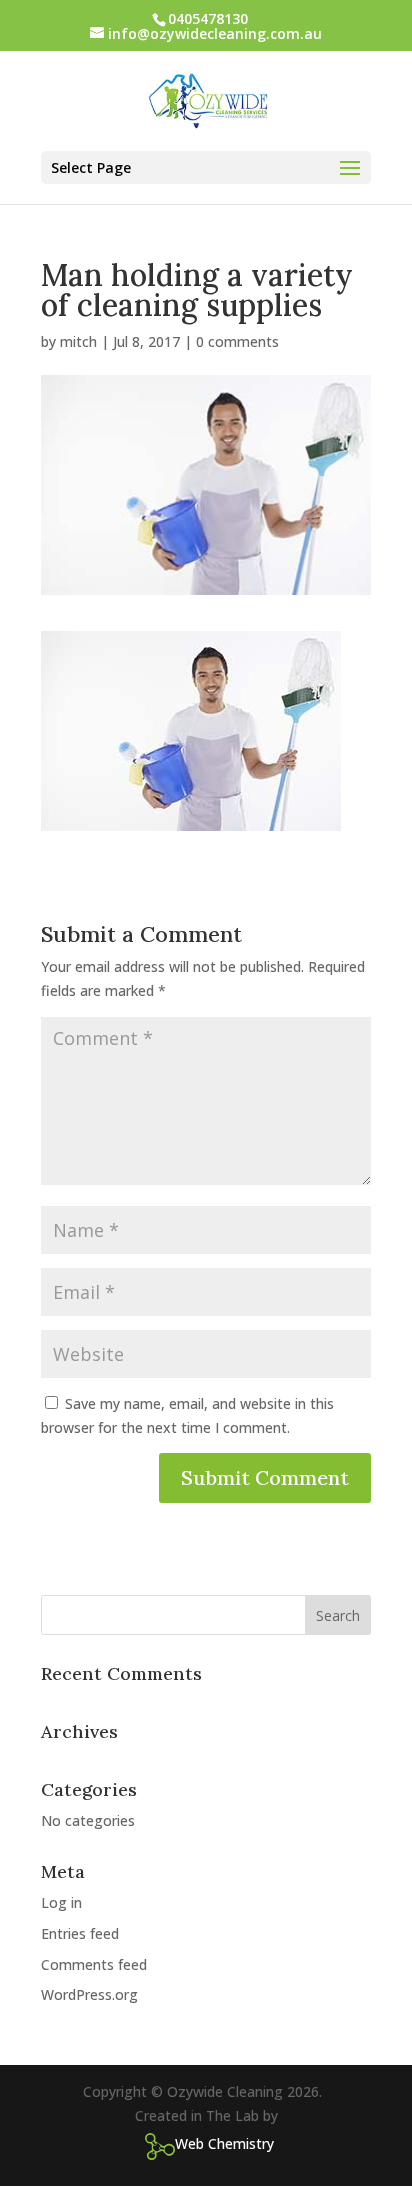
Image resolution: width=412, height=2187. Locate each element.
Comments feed (94, 1964)
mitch (78, 341)
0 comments (237, 341)
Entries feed (80, 1933)
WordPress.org (89, 1994)
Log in (61, 1902)
